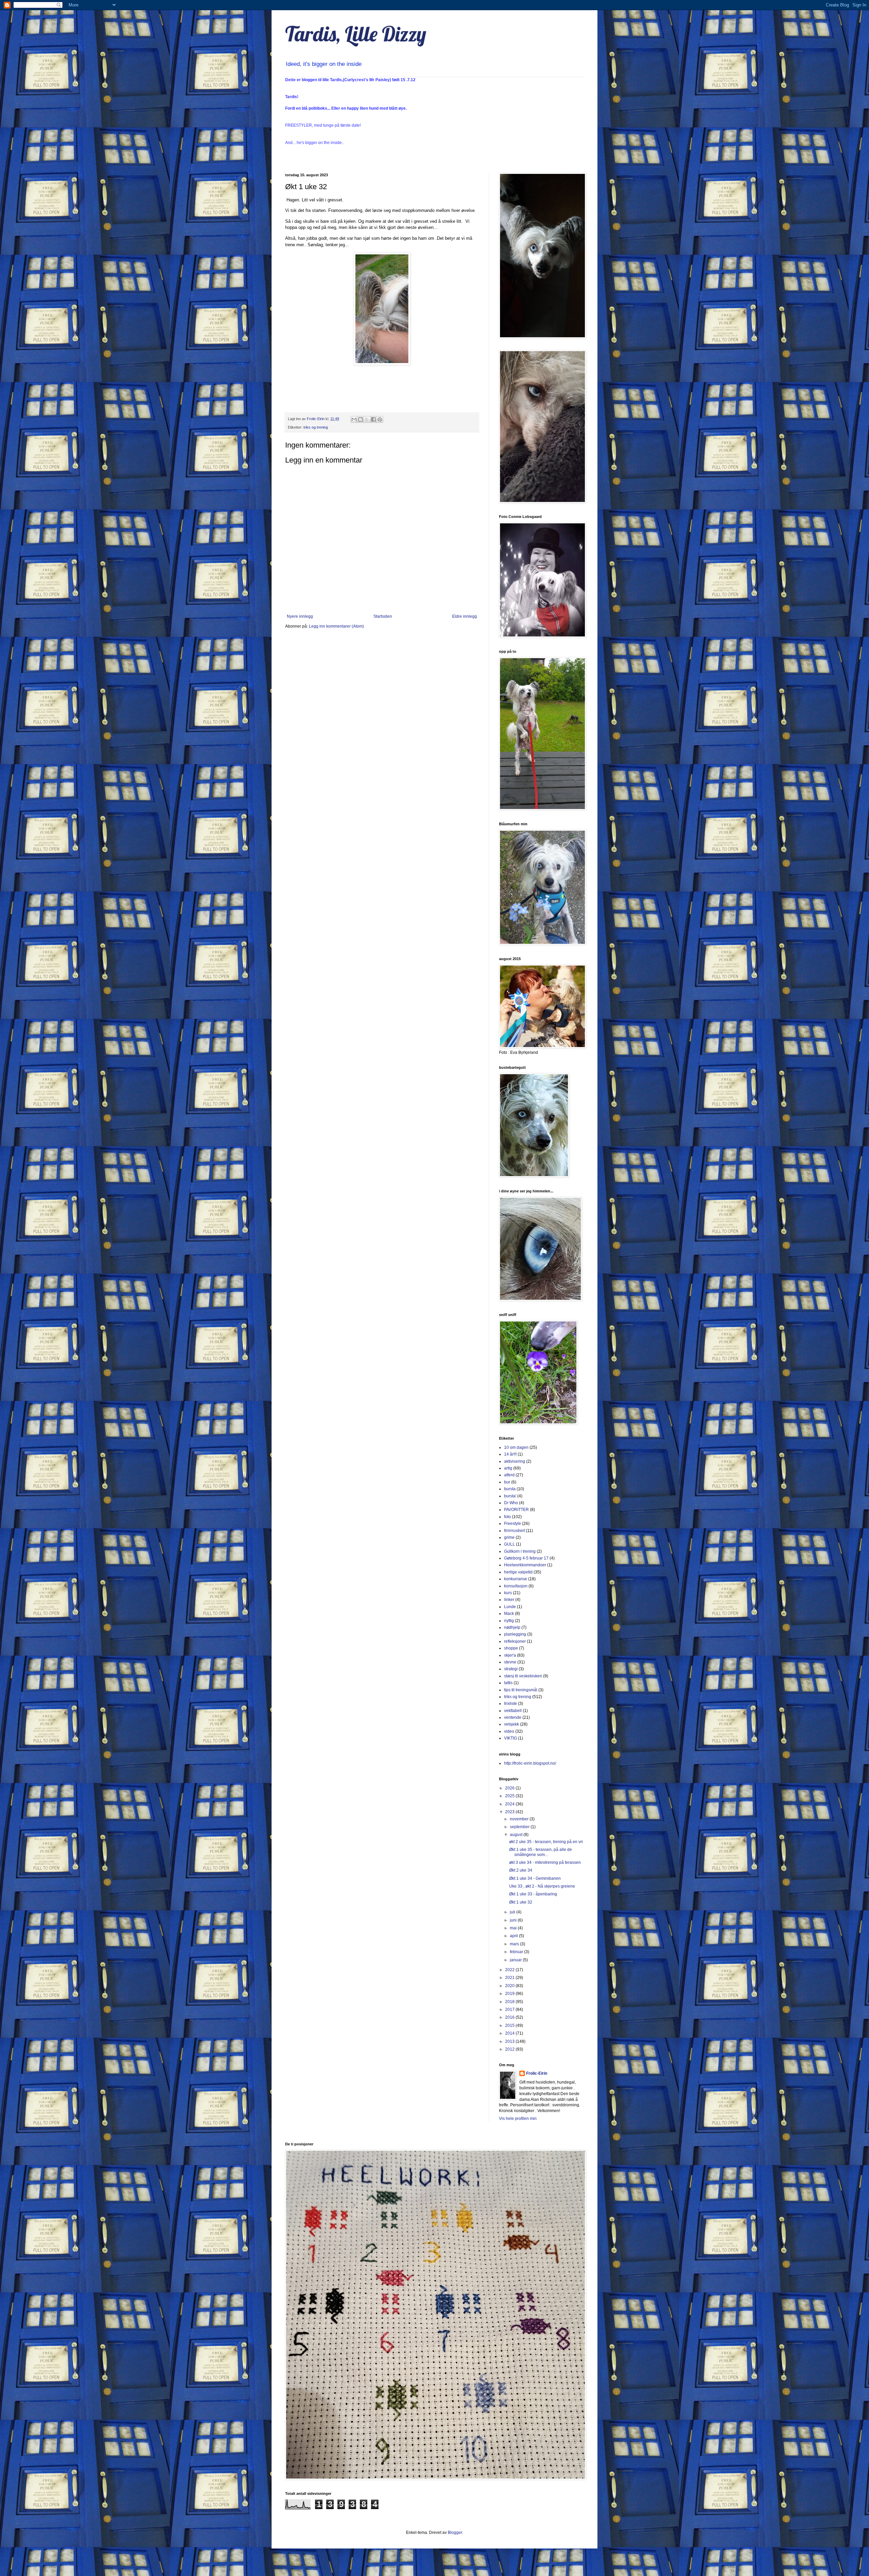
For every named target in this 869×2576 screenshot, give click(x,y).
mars (515, 1944)
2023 (510, 1812)
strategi (511, 1669)
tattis (508, 1683)
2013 (510, 2041)
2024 (510, 1804)
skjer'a (510, 1655)
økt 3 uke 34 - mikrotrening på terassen (545, 1862)
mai (514, 1928)
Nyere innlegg (300, 616)
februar (517, 1952)
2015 (510, 2025)
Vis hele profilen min (518, 2119)
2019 (510, 1994)
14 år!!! (510, 1454)
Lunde (510, 1607)
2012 (510, 2049)
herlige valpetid (518, 1572)
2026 (510, 1788)
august (517, 1835)
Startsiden (383, 616)
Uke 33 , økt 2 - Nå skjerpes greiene (542, 1886)
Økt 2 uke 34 (521, 1870)
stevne (510, 1662)
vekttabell (513, 1711)
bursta (510, 1489)
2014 (510, 2033)
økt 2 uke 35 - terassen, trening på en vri (546, 1842)
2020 (510, 1986)
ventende (513, 1717)
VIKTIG (511, 1738)
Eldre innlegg (465, 616)
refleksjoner (515, 1641)
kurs (508, 1593)
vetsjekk (512, 1724)
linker (509, 1600)
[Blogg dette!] (360, 419)
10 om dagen (516, 1447)
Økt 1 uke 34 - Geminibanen (535, 1878)
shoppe (511, 1648)
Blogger (455, 2533)
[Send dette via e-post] (354, 419)
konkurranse (516, 1579)
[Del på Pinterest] (380, 419)
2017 (510, 2010)
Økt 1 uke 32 (521, 1902)
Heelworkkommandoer (525, 1565)
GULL (510, 1544)
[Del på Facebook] (373, 419)
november (520, 1819)
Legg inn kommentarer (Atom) (336, 626)
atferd (509, 1475)
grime (509, 1537)
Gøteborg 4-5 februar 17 (526, 1558)
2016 (510, 2017)
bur (507, 1482)
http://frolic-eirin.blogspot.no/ (530, 1763)
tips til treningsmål (521, 1690)
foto (507, 1517)
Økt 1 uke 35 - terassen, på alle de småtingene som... (541, 1852)
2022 (510, 1970)
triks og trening (316, 427)
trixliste (511, 1704)
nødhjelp (512, 1627)
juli (513, 1912)
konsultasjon (516, 1586)
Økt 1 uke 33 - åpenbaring (533, 1894)
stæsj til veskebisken (523, 1676)
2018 (510, 2002)
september (520, 1827)
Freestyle (513, 1524)
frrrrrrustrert (514, 1531)
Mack (509, 1614)
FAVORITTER (516, 1510)
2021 (510, 1978)
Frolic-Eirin (537, 2073)
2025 (510, 1796)
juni (514, 1920)
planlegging (515, 1634)
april (514, 1936)
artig (508, 1468)
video (509, 1731)
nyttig (509, 1621)
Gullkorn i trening (520, 1551)
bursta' (510, 1496)
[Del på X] (367, 419)
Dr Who (511, 1503)
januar (516, 1960)
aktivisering (515, 1461)
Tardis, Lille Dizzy (356, 34)
